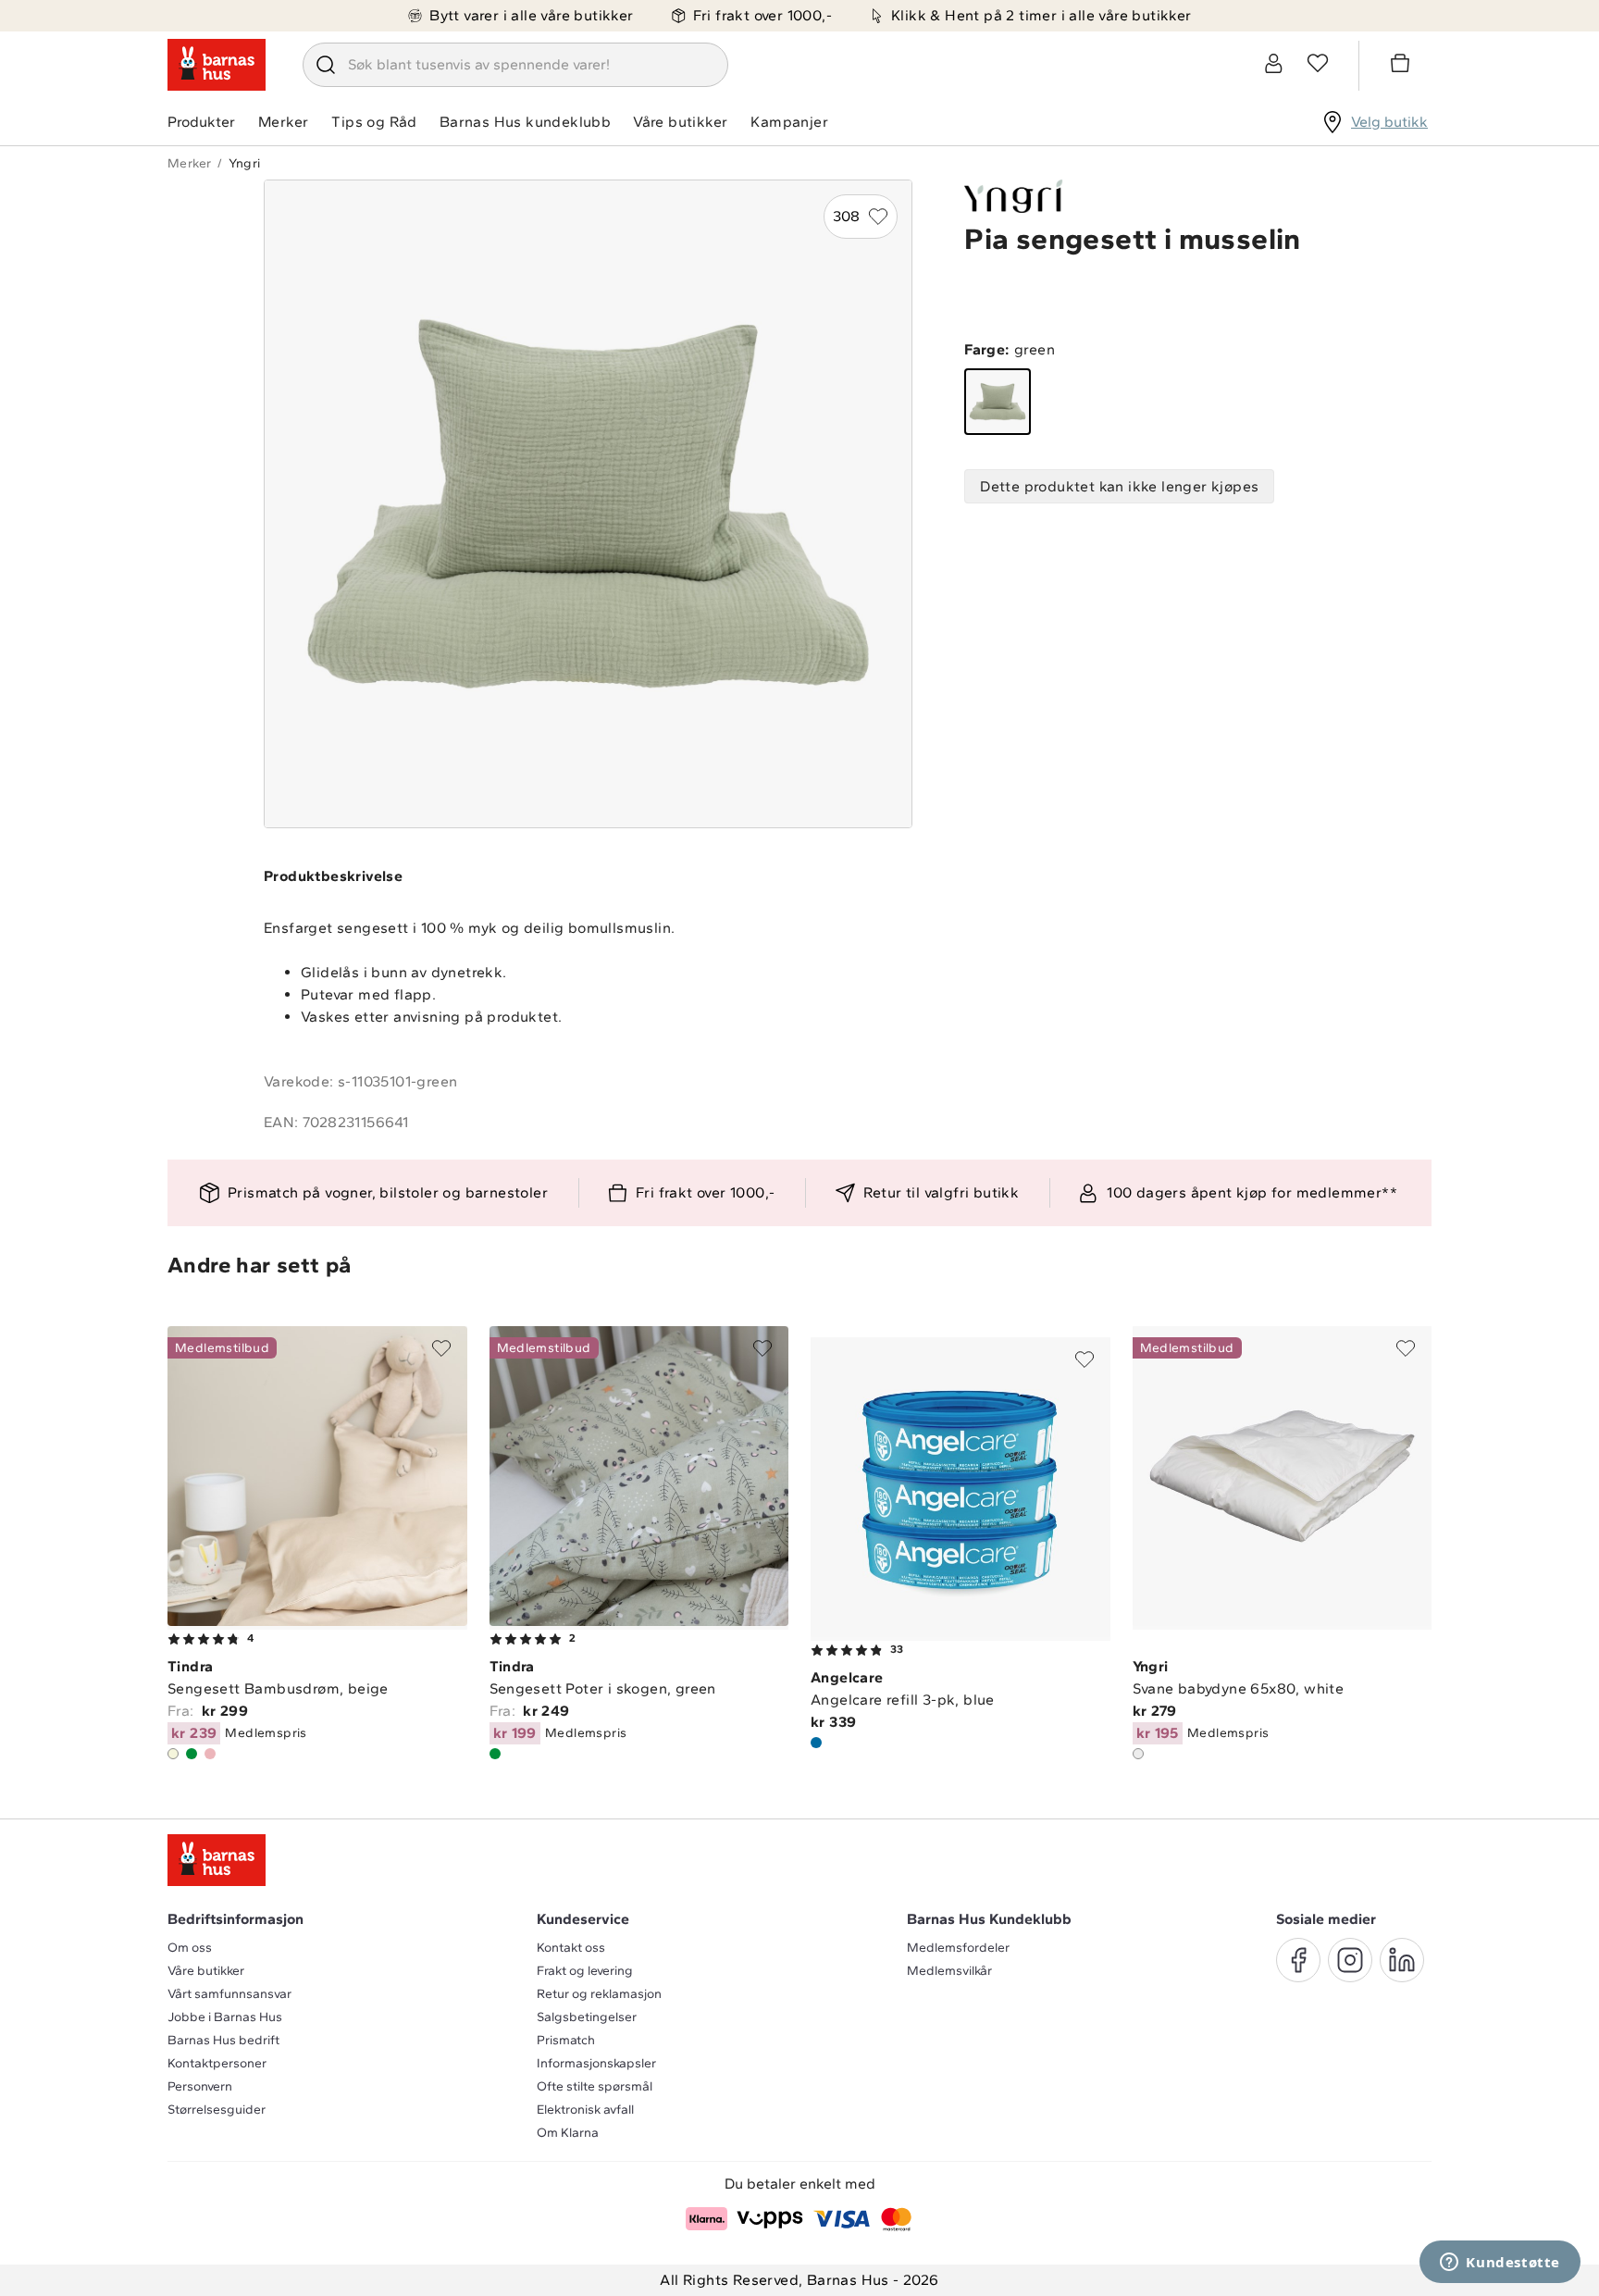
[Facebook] (1298, 1960)
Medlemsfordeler (958, 1948)
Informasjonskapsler (596, 2063)
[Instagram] (1350, 1960)
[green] (998, 402)
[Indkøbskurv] (1403, 66)
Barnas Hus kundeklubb (525, 122)
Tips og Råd (374, 122)
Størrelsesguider (217, 2110)
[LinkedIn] (1402, 1960)
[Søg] (326, 65)
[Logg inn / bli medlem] (1273, 63)
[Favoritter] (1318, 63)
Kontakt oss (571, 1948)
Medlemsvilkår (949, 1971)
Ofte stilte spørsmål (595, 2086)
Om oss (190, 1948)
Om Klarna (568, 2133)
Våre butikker (680, 122)
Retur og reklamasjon (599, 1994)
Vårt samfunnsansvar (229, 1994)
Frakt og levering (585, 1971)
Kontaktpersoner (217, 2063)
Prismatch (566, 2040)
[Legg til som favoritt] (441, 1348)
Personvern (200, 2086)
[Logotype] (217, 65)
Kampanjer (789, 122)
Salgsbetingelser (587, 2017)
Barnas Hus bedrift (223, 2040)
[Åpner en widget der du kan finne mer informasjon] (1500, 2264)
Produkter (201, 122)
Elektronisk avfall (585, 2110)
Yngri (244, 163)
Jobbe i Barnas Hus (225, 2017)
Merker (283, 122)
